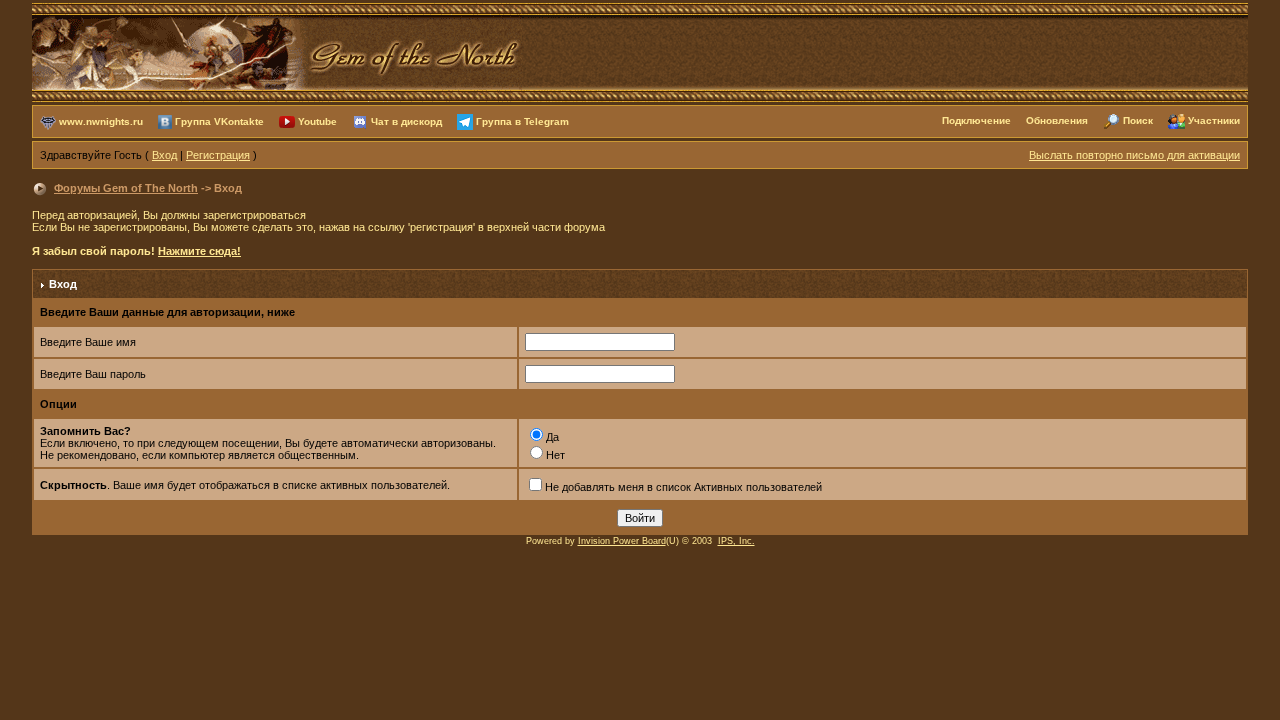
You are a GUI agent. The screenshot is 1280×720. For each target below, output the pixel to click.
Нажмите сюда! (199, 251)
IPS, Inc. (736, 541)
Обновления (1057, 120)
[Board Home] (277, 51)
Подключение (976, 120)
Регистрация (218, 155)
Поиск (1138, 120)
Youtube (317, 120)
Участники (1214, 120)
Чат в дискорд (406, 120)
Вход (164, 155)
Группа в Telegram (522, 120)
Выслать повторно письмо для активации (1134, 155)
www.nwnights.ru (101, 120)
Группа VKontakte (219, 120)
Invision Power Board (622, 541)
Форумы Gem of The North (126, 188)
